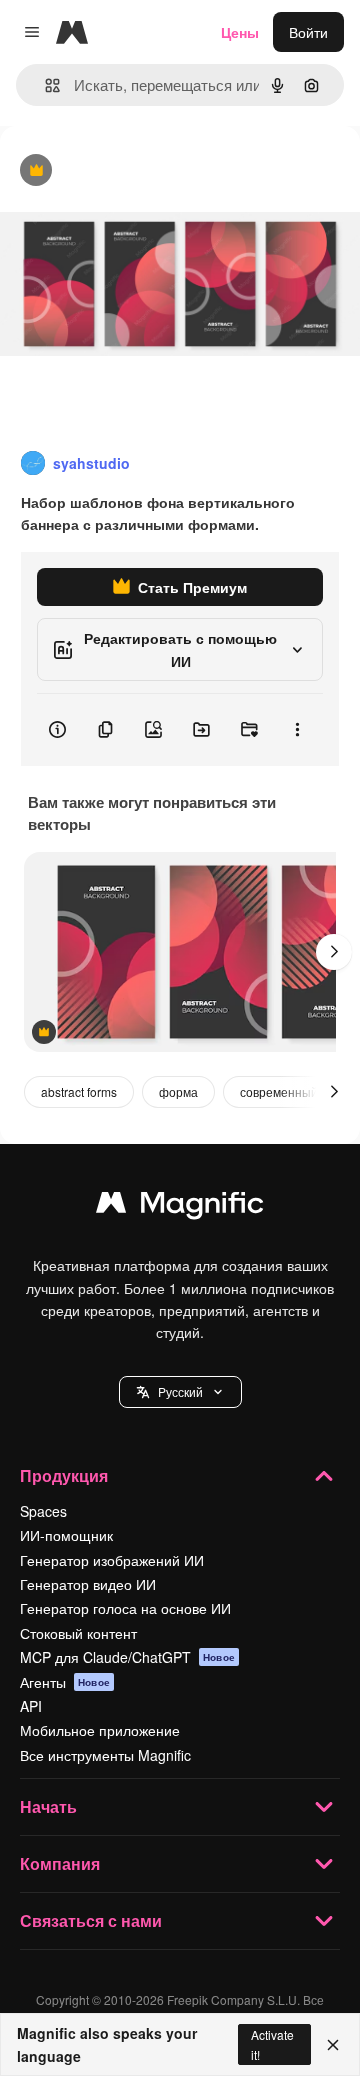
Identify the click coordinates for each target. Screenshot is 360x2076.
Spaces (43, 1511)
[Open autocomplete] (44, 85)
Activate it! (272, 2044)
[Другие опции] (297, 730)
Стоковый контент (78, 1633)
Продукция (64, 1475)
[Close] (333, 2045)
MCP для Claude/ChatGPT (127, 1657)
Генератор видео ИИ (88, 1584)
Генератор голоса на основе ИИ (125, 1608)
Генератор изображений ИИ (112, 1560)
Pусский (180, 1391)
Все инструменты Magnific (105, 1755)
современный (279, 1091)
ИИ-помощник (66, 1535)
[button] (180, 1392)
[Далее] (334, 952)
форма (178, 1091)
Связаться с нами (91, 1920)
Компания (60, 1863)
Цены (240, 32)
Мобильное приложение (100, 1730)
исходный (134, 171)
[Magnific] (180, 1207)
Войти (308, 32)
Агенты (65, 1682)
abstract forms (79, 1091)
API (31, 1706)
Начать (48, 1806)
